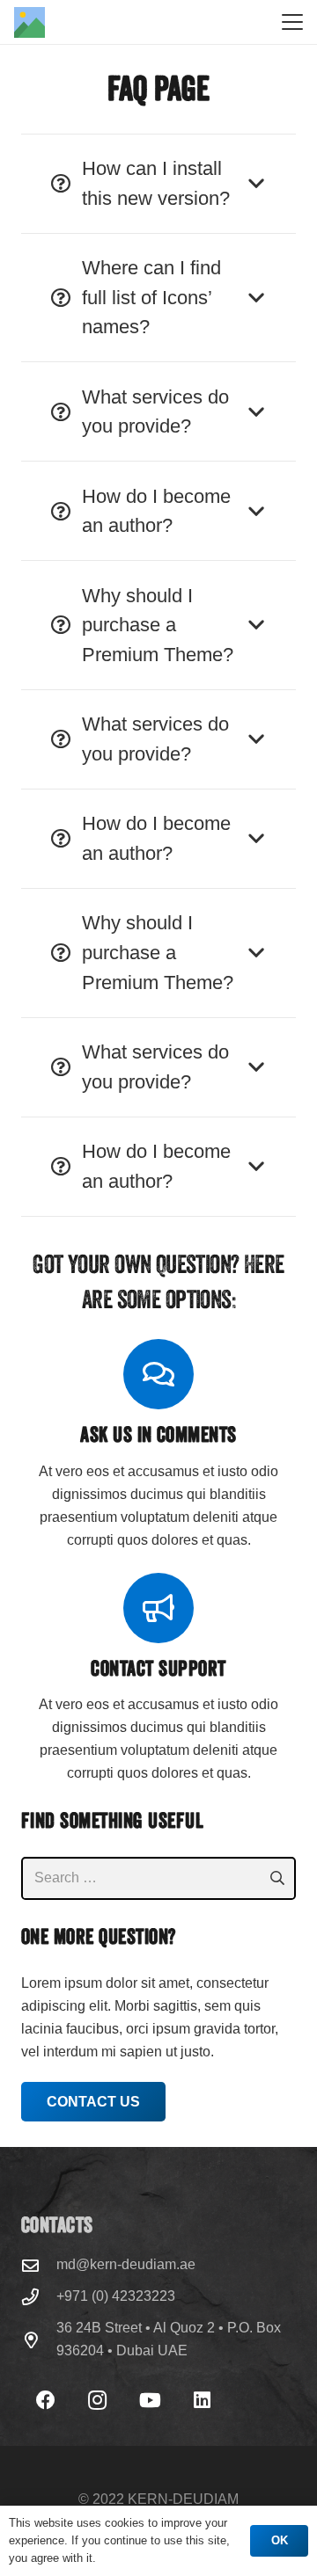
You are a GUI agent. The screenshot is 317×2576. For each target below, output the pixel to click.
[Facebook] (45, 2401)
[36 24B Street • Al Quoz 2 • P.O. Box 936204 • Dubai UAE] (39, 2340)
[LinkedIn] (202, 2401)
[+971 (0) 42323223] (39, 2297)
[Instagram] (97, 2401)
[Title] (29, 22)
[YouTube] (150, 2401)
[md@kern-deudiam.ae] (39, 2265)
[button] (292, 22)
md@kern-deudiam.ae (126, 2264)
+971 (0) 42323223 (116, 2296)
